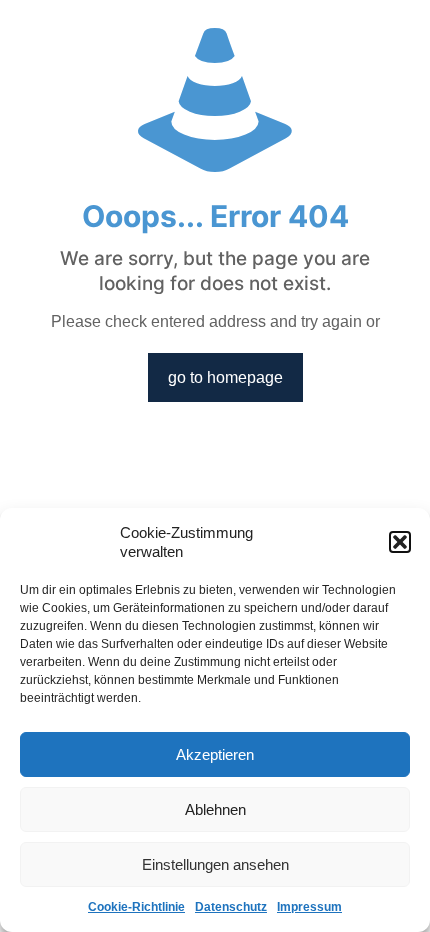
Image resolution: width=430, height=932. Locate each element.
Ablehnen (215, 809)
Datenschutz (231, 907)
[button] (400, 542)
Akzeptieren (215, 754)
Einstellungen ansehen (215, 864)
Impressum (309, 907)
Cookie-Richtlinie (136, 907)
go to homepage (225, 377)
